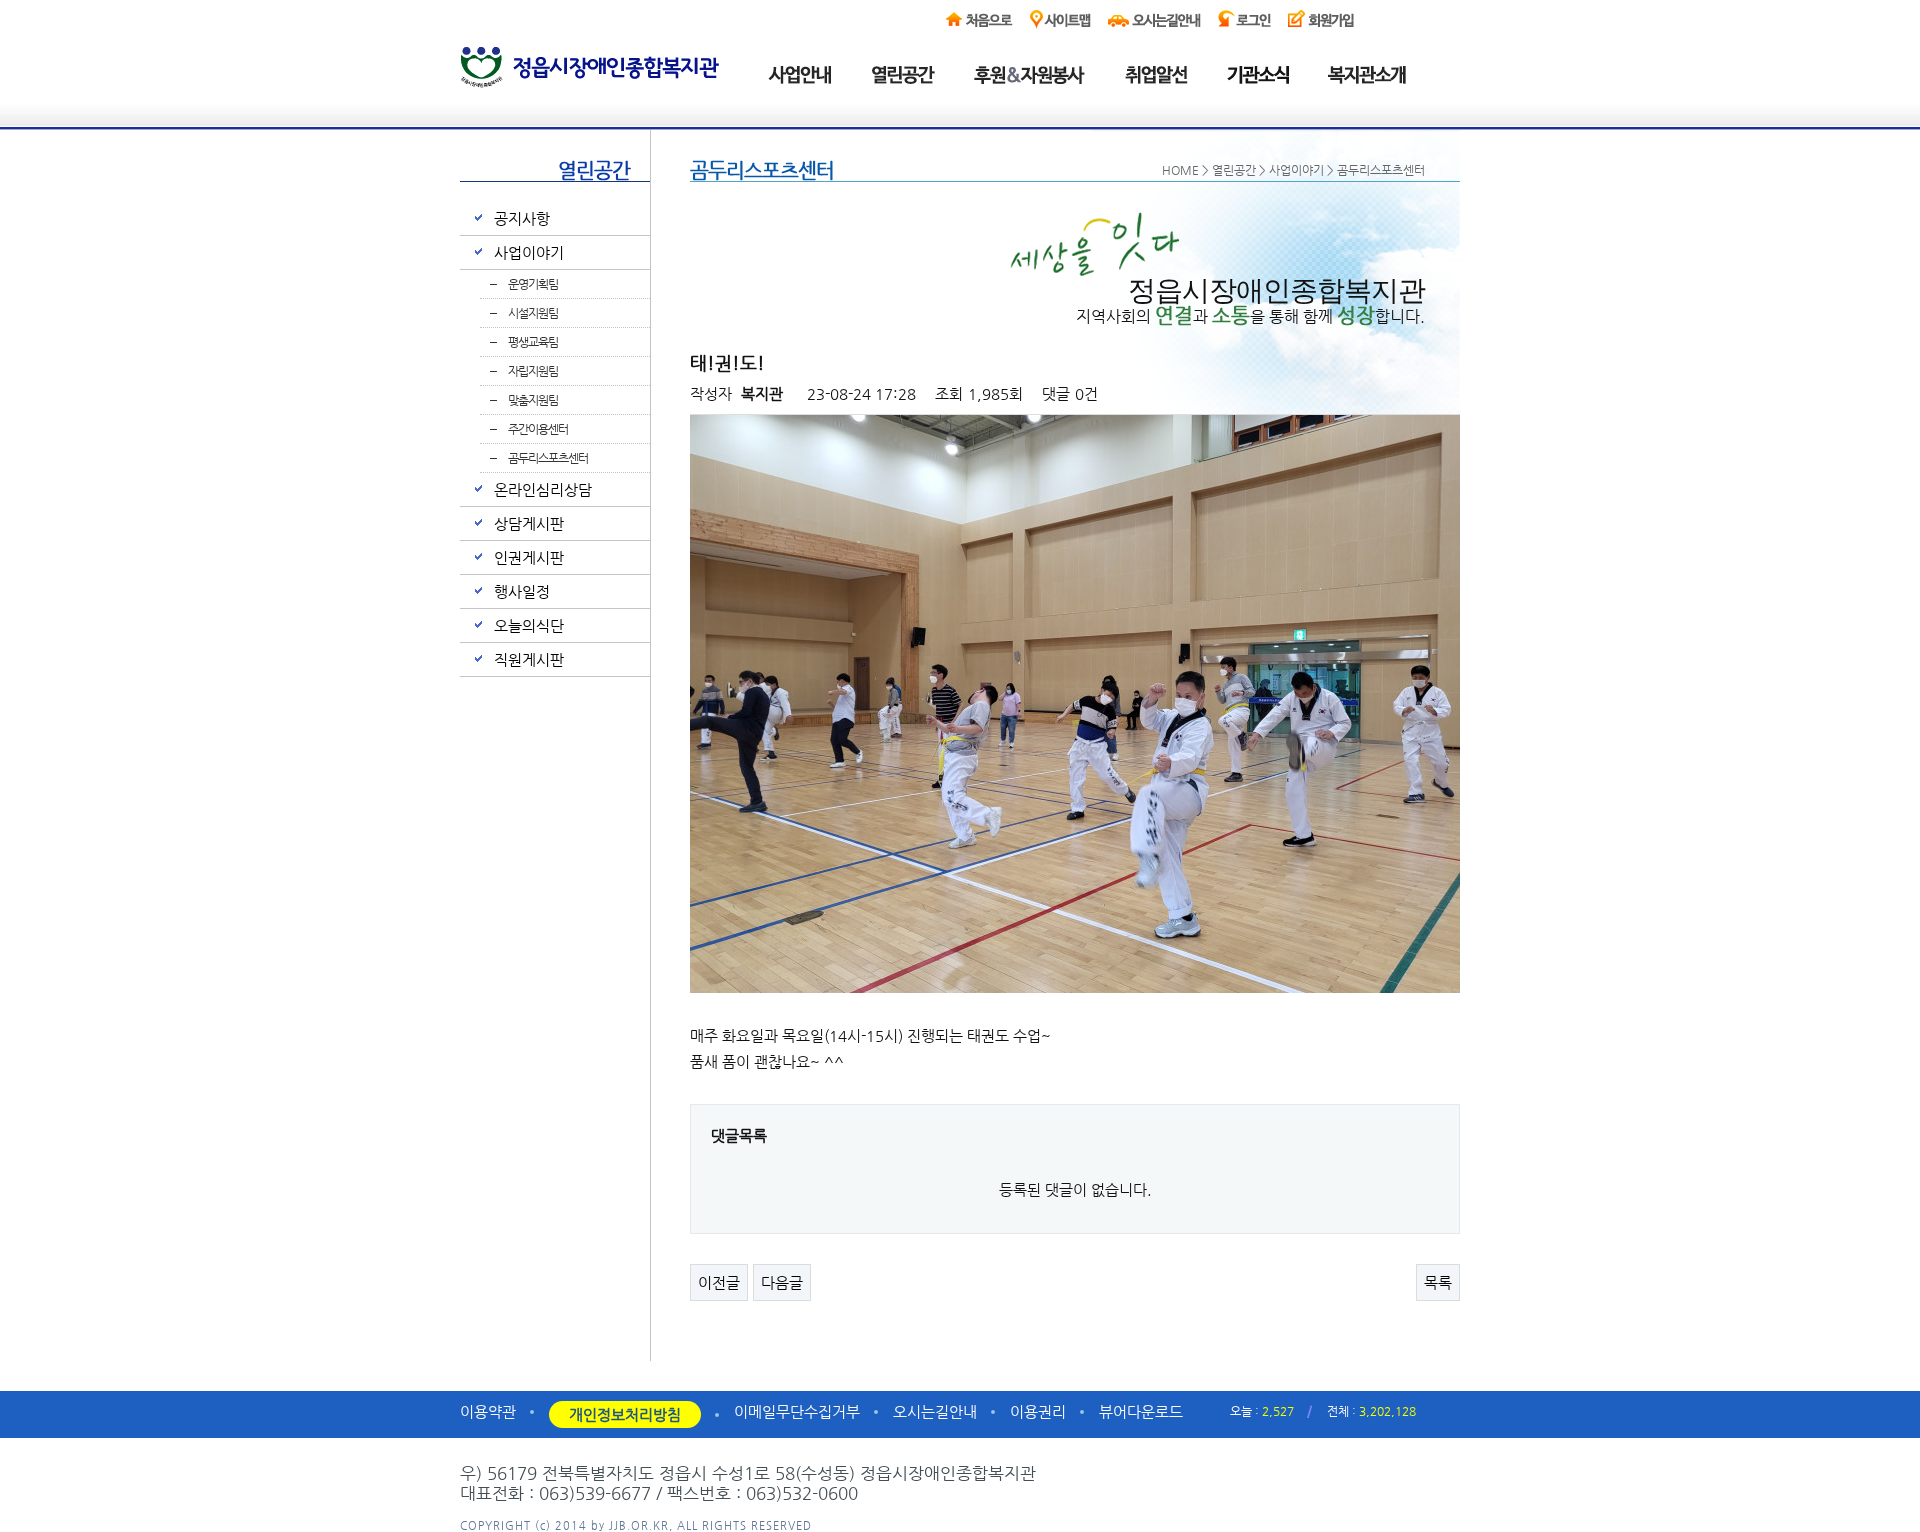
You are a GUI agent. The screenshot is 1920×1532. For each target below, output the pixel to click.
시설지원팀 (533, 313)
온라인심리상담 (543, 489)
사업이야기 (529, 252)
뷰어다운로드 (1141, 1411)
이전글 (719, 1282)
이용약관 (488, 1411)
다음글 (782, 1282)
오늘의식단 (529, 625)
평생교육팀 (533, 342)
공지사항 (522, 218)
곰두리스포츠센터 (548, 458)
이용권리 (1038, 1411)
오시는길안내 (935, 1411)
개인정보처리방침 (625, 1414)
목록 (1438, 1282)
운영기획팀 (533, 284)
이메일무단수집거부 (797, 1411)
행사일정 (522, 591)
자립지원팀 (533, 371)
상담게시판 (529, 523)
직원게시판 (529, 659)
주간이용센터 (538, 429)
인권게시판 (529, 557)
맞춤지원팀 (533, 400)
